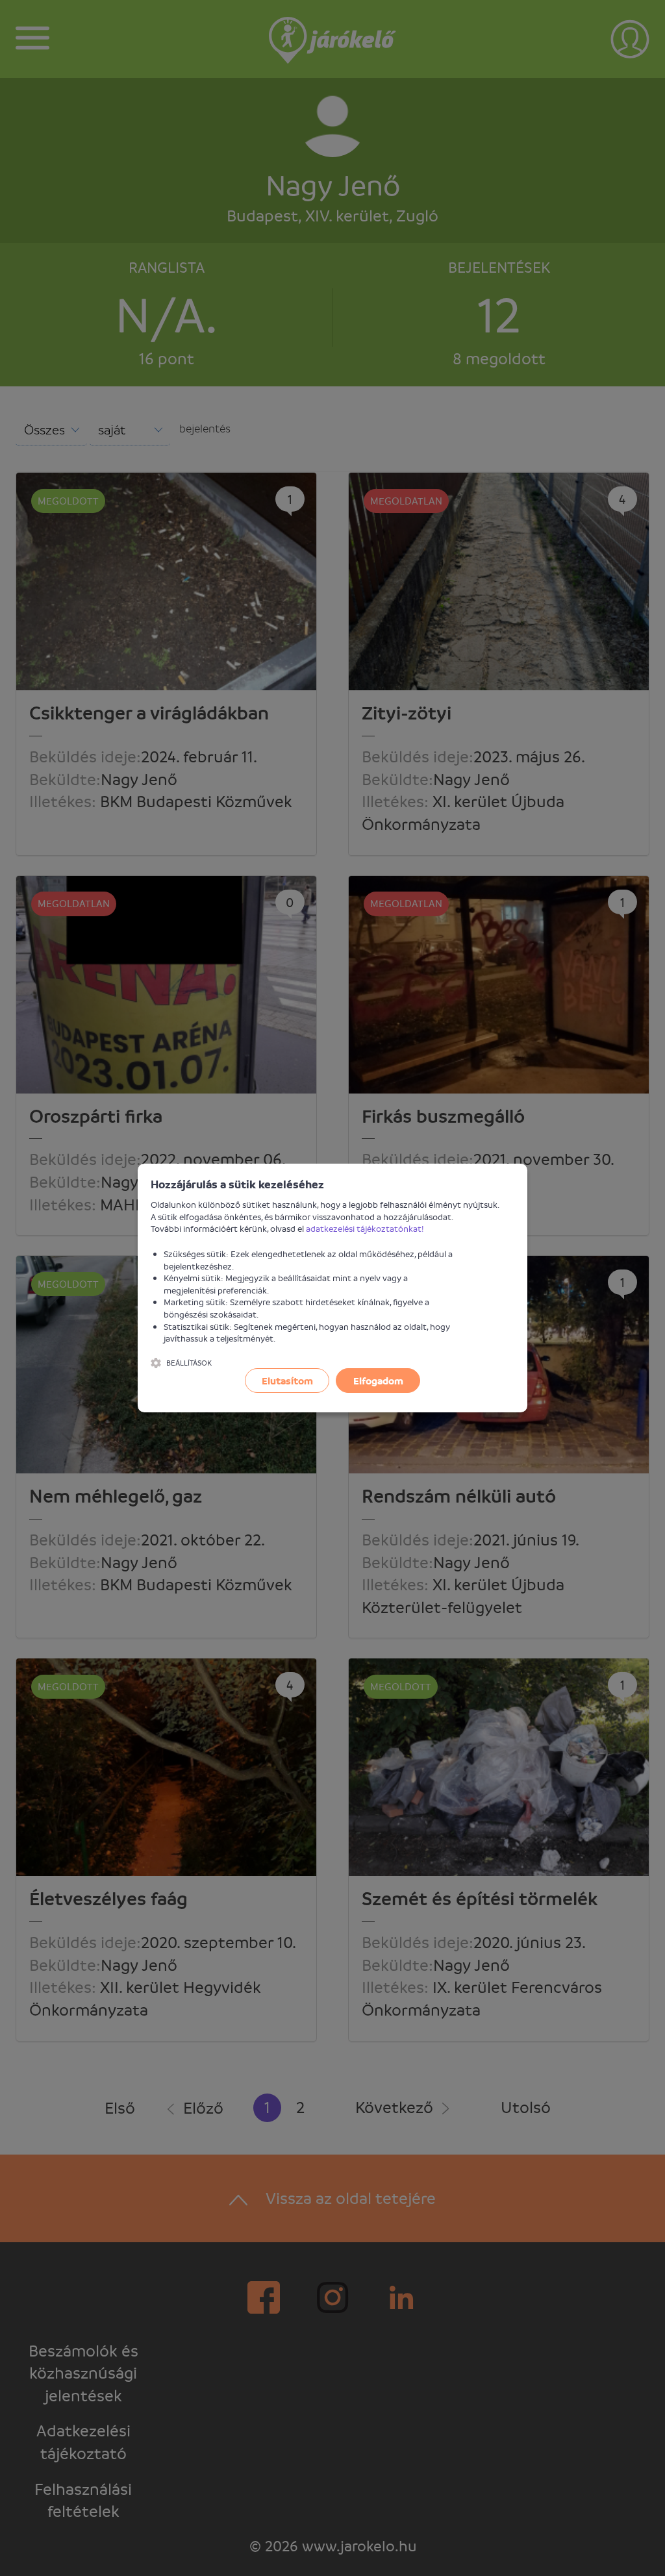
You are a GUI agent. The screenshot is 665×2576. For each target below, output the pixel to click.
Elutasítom (287, 1381)
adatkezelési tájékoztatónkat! (365, 1228)
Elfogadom (378, 1381)
